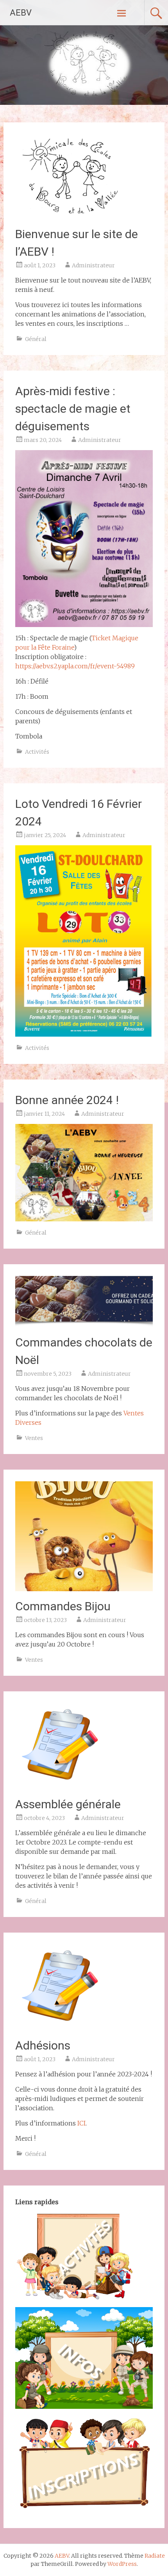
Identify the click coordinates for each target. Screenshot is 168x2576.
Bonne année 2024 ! (67, 1100)
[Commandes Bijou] (84, 1589)
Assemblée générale (68, 1804)
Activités (37, 752)
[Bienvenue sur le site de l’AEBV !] (70, 217)
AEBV (21, 13)
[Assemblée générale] (58, 1787)
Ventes (34, 1438)
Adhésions (43, 2045)
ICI (81, 2123)
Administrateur (93, 265)
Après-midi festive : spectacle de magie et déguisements (73, 409)
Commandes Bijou (63, 1606)
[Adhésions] (58, 2028)
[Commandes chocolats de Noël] (84, 1325)
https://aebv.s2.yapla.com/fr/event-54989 (75, 666)
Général (36, 339)
